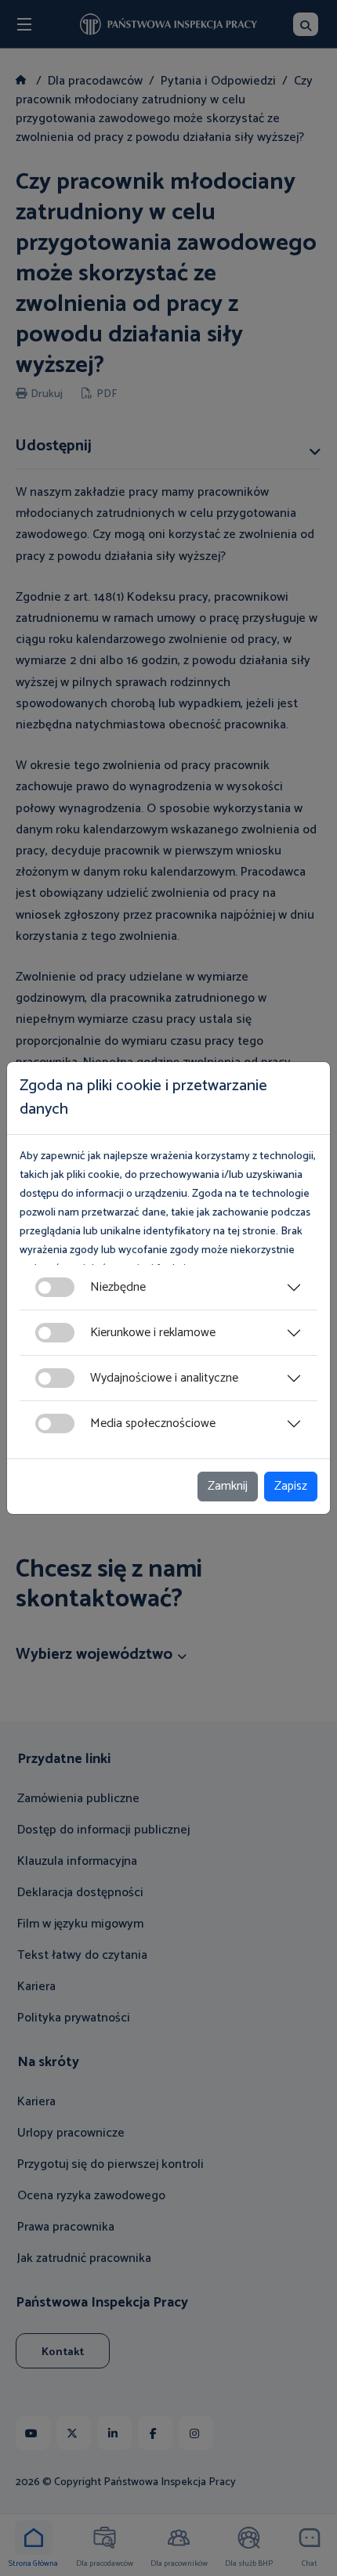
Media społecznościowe (153, 1423)
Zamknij (228, 1486)
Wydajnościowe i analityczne (164, 1378)
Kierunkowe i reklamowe (153, 1333)
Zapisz (291, 1486)
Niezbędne (118, 1287)
